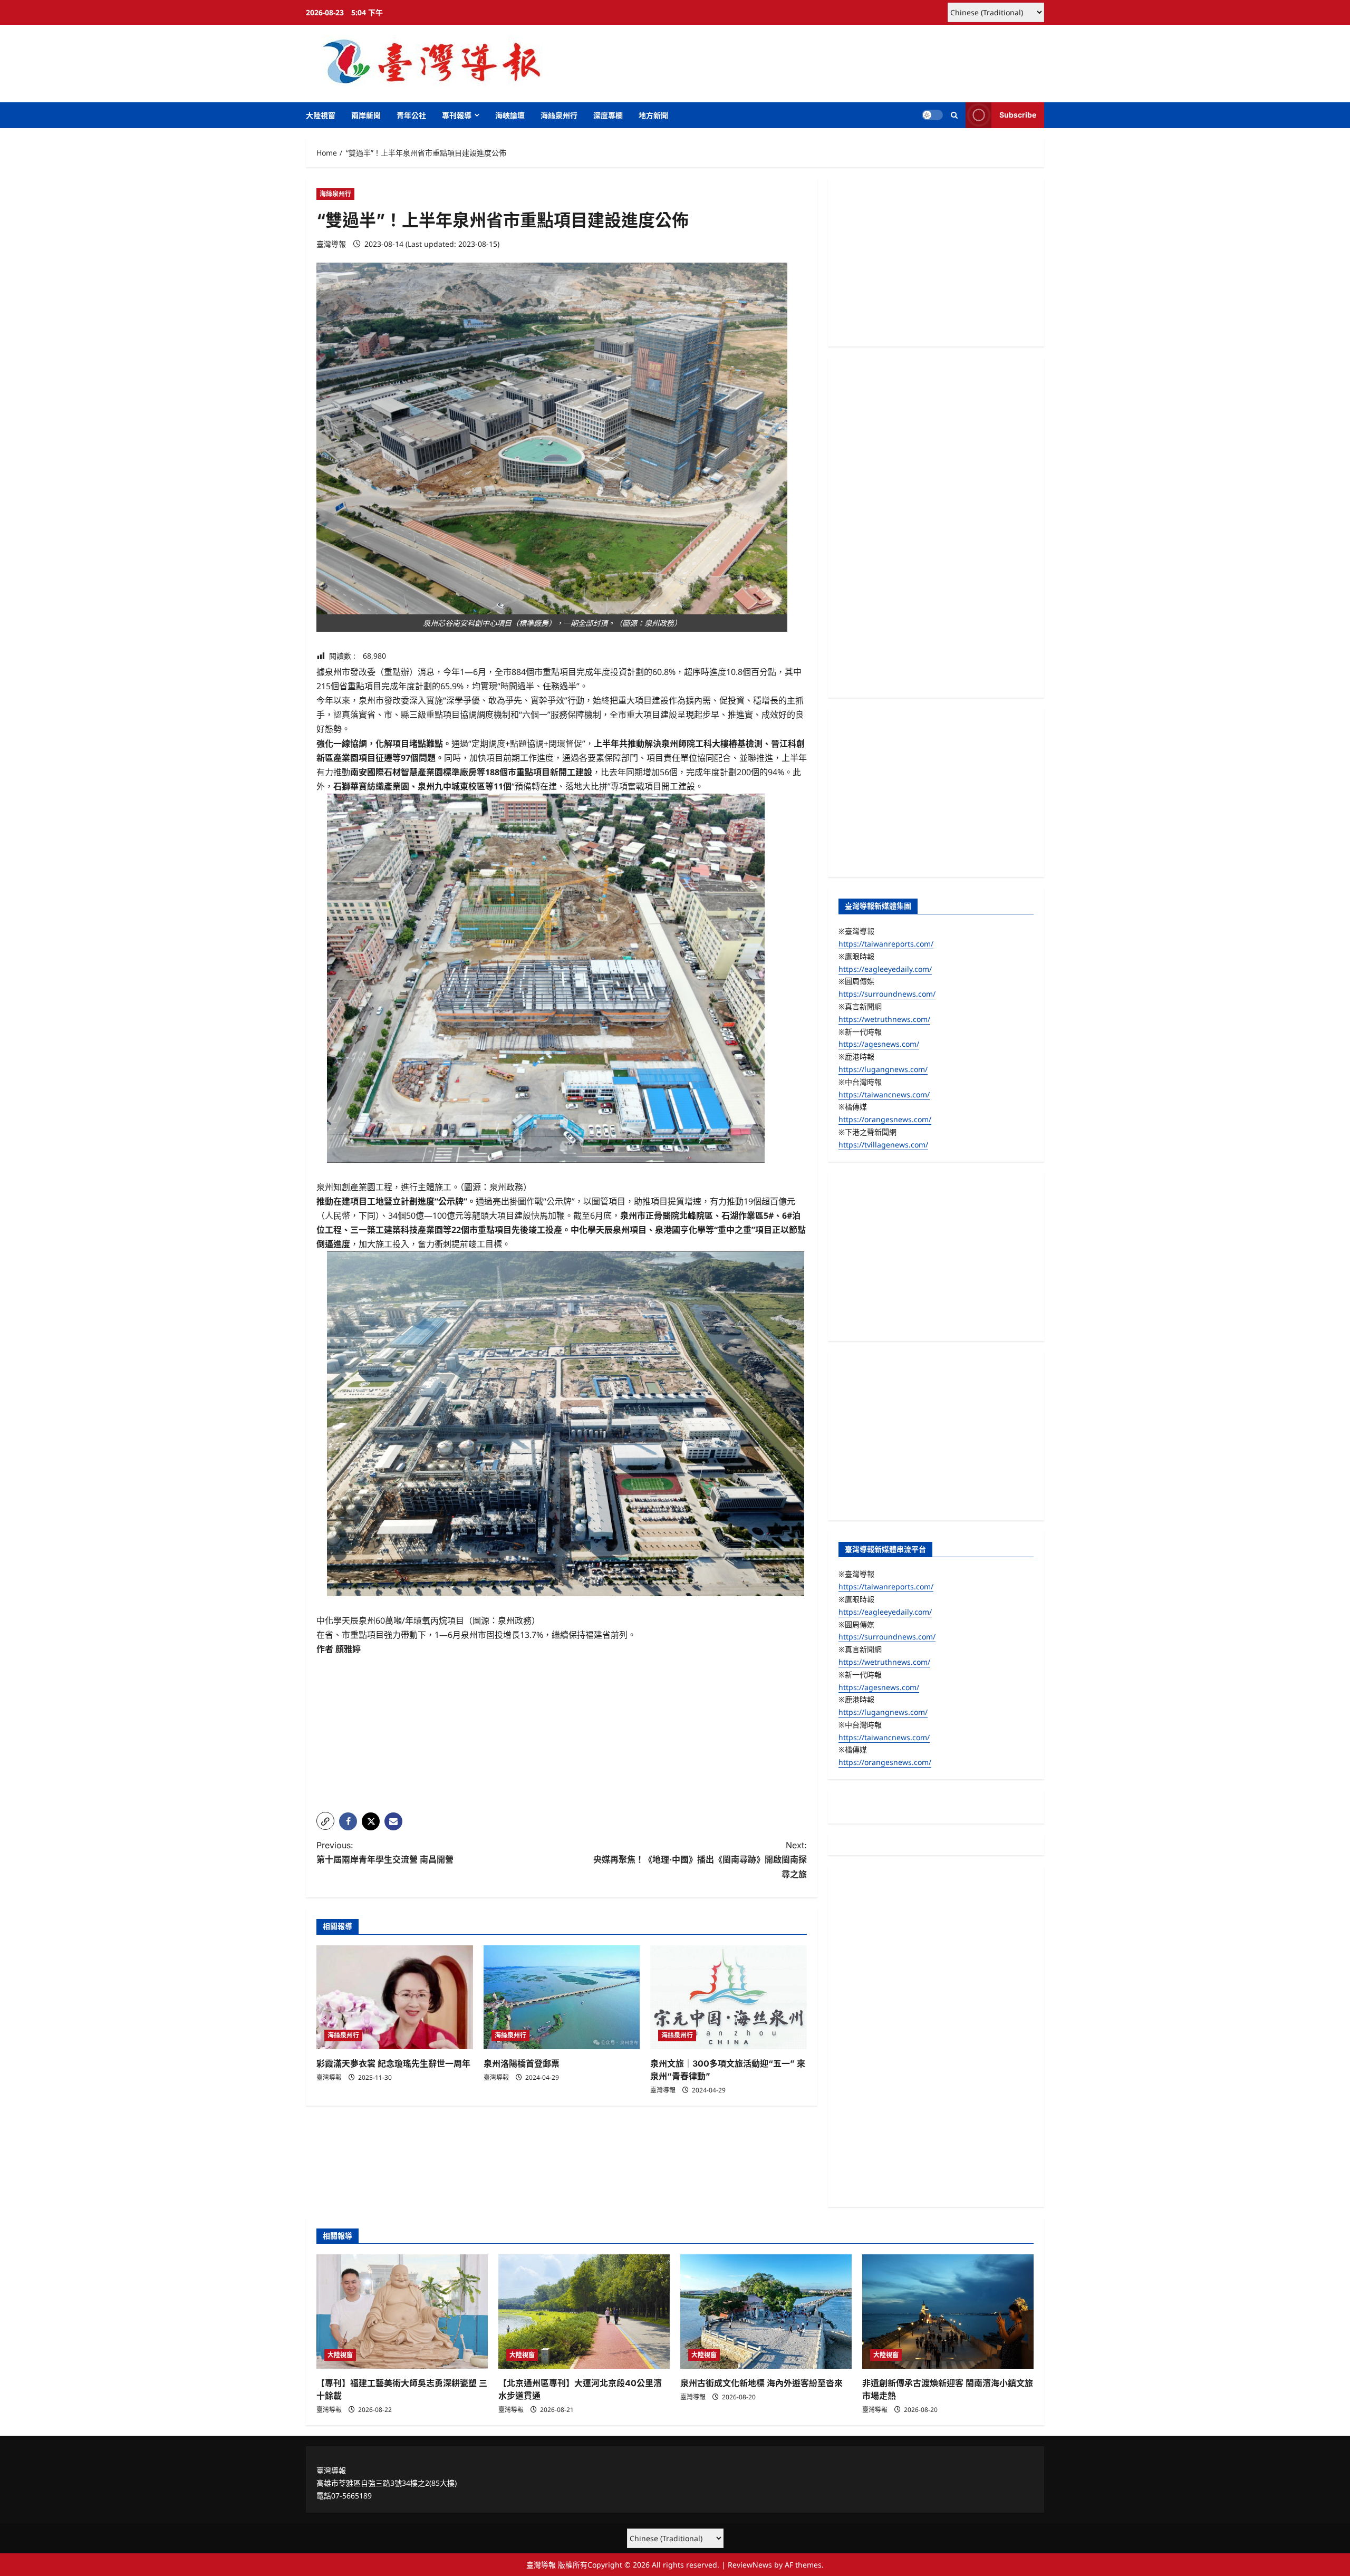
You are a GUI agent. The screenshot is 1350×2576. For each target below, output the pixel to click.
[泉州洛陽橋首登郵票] (562, 1998)
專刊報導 (457, 115)
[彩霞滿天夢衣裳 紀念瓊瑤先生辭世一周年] (395, 1998)
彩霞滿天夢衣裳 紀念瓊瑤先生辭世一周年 (393, 2063)
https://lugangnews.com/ (883, 1069)
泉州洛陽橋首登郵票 (522, 2063)
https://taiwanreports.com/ (886, 944)
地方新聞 (653, 115)
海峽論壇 (510, 115)
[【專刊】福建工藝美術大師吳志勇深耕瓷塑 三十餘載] (402, 2312)
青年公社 (411, 115)
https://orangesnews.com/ (885, 1119)
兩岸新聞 (366, 115)
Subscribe (1018, 115)
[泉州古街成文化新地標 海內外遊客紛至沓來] (766, 2312)
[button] (954, 115)
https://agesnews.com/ (879, 1044)
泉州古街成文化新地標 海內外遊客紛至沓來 (761, 2383)
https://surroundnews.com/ (887, 994)
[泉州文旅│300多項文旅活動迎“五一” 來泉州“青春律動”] (729, 1998)
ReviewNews (750, 2565)
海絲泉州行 (559, 115)
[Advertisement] (562, 1730)
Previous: (385, 1852)
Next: (700, 1859)
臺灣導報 (331, 244)
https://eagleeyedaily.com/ (885, 969)
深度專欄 (608, 115)
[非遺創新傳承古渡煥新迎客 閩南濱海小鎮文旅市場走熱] (948, 2312)
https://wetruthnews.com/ (884, 1019)
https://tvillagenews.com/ (883, 1145)
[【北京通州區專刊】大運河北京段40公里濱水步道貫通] (584, 2312)
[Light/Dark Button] (932, 115)
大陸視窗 (321, 115)
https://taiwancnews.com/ (884, 1094)
